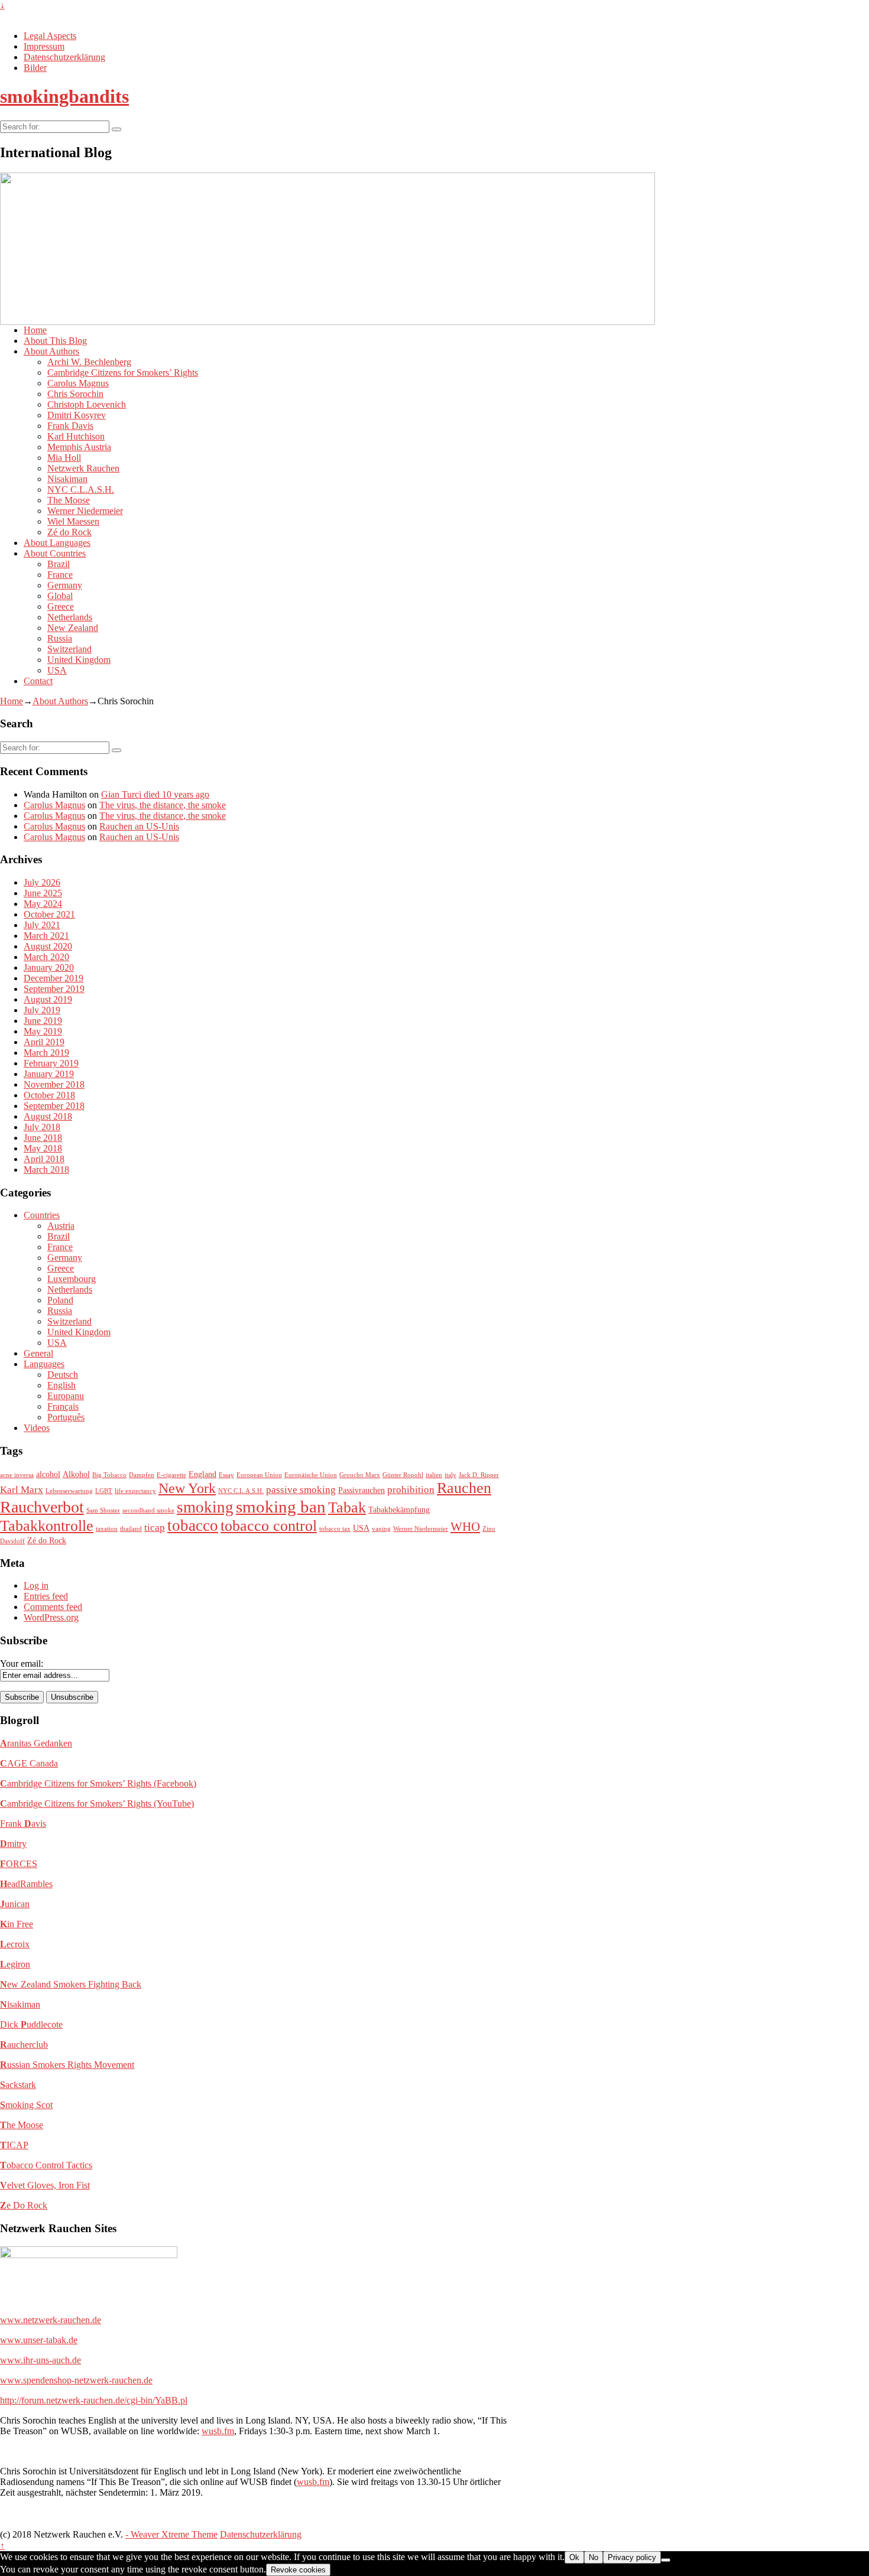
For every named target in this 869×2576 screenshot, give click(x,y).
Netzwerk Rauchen (83, 468)
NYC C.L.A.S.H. (81, 489)
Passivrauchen (361, 1490)
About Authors (51, 351)
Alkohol (76, 1474)
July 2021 (42, 925)
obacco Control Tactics (46, 2165)
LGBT (104, 1491)
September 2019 (54, 989)
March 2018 (46, 1170)
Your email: (22, 1663)
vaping (381, 1529)
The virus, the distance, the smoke (163, 805)
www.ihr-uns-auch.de (40, 2360)
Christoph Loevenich (87, 404)
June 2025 (43, 893)
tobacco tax (335, 1529)
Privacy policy (632, 2557)
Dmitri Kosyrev (77, 415)
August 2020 (48, 946)
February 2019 (51, 1063)
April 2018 (44, 1159)
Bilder (35, 68)
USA (57, 670)
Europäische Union (311, 1475)
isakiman (20, 2004)
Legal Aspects (50, 36)
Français (63, 1406)
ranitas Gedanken (36, 1743)
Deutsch (63, 1375)
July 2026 (42, 882)
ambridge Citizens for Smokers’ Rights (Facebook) (98, 1783)
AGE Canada (29, 1763)
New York (187, 1488)
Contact (38, 681)
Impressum (44, 46)
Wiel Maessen (73, 521)
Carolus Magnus (78, 383)
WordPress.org (51, 1617)
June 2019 (43, 1021)
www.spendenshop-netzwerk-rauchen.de (76, 2380)
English (61, 1385)
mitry (13, 1844)
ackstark (18, 2085)
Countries (42, 1215)
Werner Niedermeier (85, 511)
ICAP (14, 2145)
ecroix (15, 1944)
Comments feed (53, 1607)
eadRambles (26, 1884)
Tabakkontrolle (47, 1526)
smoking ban (281, 1507)
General (38, 1353)
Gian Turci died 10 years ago (155, 794)
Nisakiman (67, 479)
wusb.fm (218, 2431)
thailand (131, 1529)
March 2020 (46, 957)
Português (66, 1417)
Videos (37, 1428)
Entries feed (46, 1596)
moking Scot (26, 2105)
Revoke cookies (298, 2570)
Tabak (347, 1507)
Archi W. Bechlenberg (89, 362)
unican (15, 1904)
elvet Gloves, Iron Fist (45, 2185)
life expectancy (135, 1491)
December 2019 (53, 978)
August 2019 (48, 999)
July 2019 (42, 1010)
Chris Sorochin (75, 394)
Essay (226, 1475)
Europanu (66, 1396)
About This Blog (55, 341)
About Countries (55, 553)
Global (60, 596)
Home (35, 330)
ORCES (19, 1864)
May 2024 (43, 904)
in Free (17, 1924)
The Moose (69, 500)
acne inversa (17, 1475)
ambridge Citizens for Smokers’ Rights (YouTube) (97, 1803)
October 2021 (49, 914)
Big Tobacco (109, 1475)
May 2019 (43, 1031)
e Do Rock (24, 2205)
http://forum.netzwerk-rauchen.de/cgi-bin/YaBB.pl (94, 2400)
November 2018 (54, 1084)
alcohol (48, 1474)
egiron (15, 1964)
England (202, 1474)
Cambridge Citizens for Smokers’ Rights (123, 373)
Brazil (59, 564)
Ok (574, 2557)
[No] (666, 2560)
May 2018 (43, 1148)
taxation (107, 1529)
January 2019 (49, 1074)
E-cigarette (171, 1475)
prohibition (411, 1490)
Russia (60, 638)
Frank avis (23, 1824)
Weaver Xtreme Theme (174, 2534)
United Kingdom (79, 660)
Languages (44, 1364)
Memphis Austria (79, 447)
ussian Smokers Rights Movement (67, 2065)
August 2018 (48, 1116)
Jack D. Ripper (479, 1475)
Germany (65, 585)
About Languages (57, 543)
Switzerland (69, 649)
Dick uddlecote (31, 2024)
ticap (155, 1528)
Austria (61, 1226)
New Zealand (73, 628)
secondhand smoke (148, 1510)
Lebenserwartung (69, 1491)
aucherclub (24, 2045)
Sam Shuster (103, 1510)
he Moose (22, 2125)
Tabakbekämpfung (399, 1510)
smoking (205, 1507)
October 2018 (49, 1095)
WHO (465, 1527)
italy (450, 1475)
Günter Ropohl (403, 1475)
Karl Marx (22, 1490)
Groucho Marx (360, 1475)
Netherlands (70, 617)
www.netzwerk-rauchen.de (51, 2320)
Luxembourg (72, 1279)
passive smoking (301, 1490)
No (594, 2557)
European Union (259, 1475)
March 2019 (46, 1053)
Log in (36, 1585)
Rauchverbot (42, 1507)
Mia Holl (64, 458)
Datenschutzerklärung (64, 57)
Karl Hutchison (76, 436)
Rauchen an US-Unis (139, 826)
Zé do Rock (69, 532)
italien (434, 1475)
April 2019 (44, 1042)
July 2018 (42, 1127)
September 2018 (54, 1106)
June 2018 (43, 1138)
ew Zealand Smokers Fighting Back (71, 1984)
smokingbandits (64, 96)
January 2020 (49, 967)
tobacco (193, 1526)
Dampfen (142, 1475)
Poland (60, 1300)
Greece (61, 606)
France (60, 575)
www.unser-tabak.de (39, 2340)
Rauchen (464, 1488)
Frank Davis (70, 426)
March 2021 (46, 936)
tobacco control (269, 1526)
